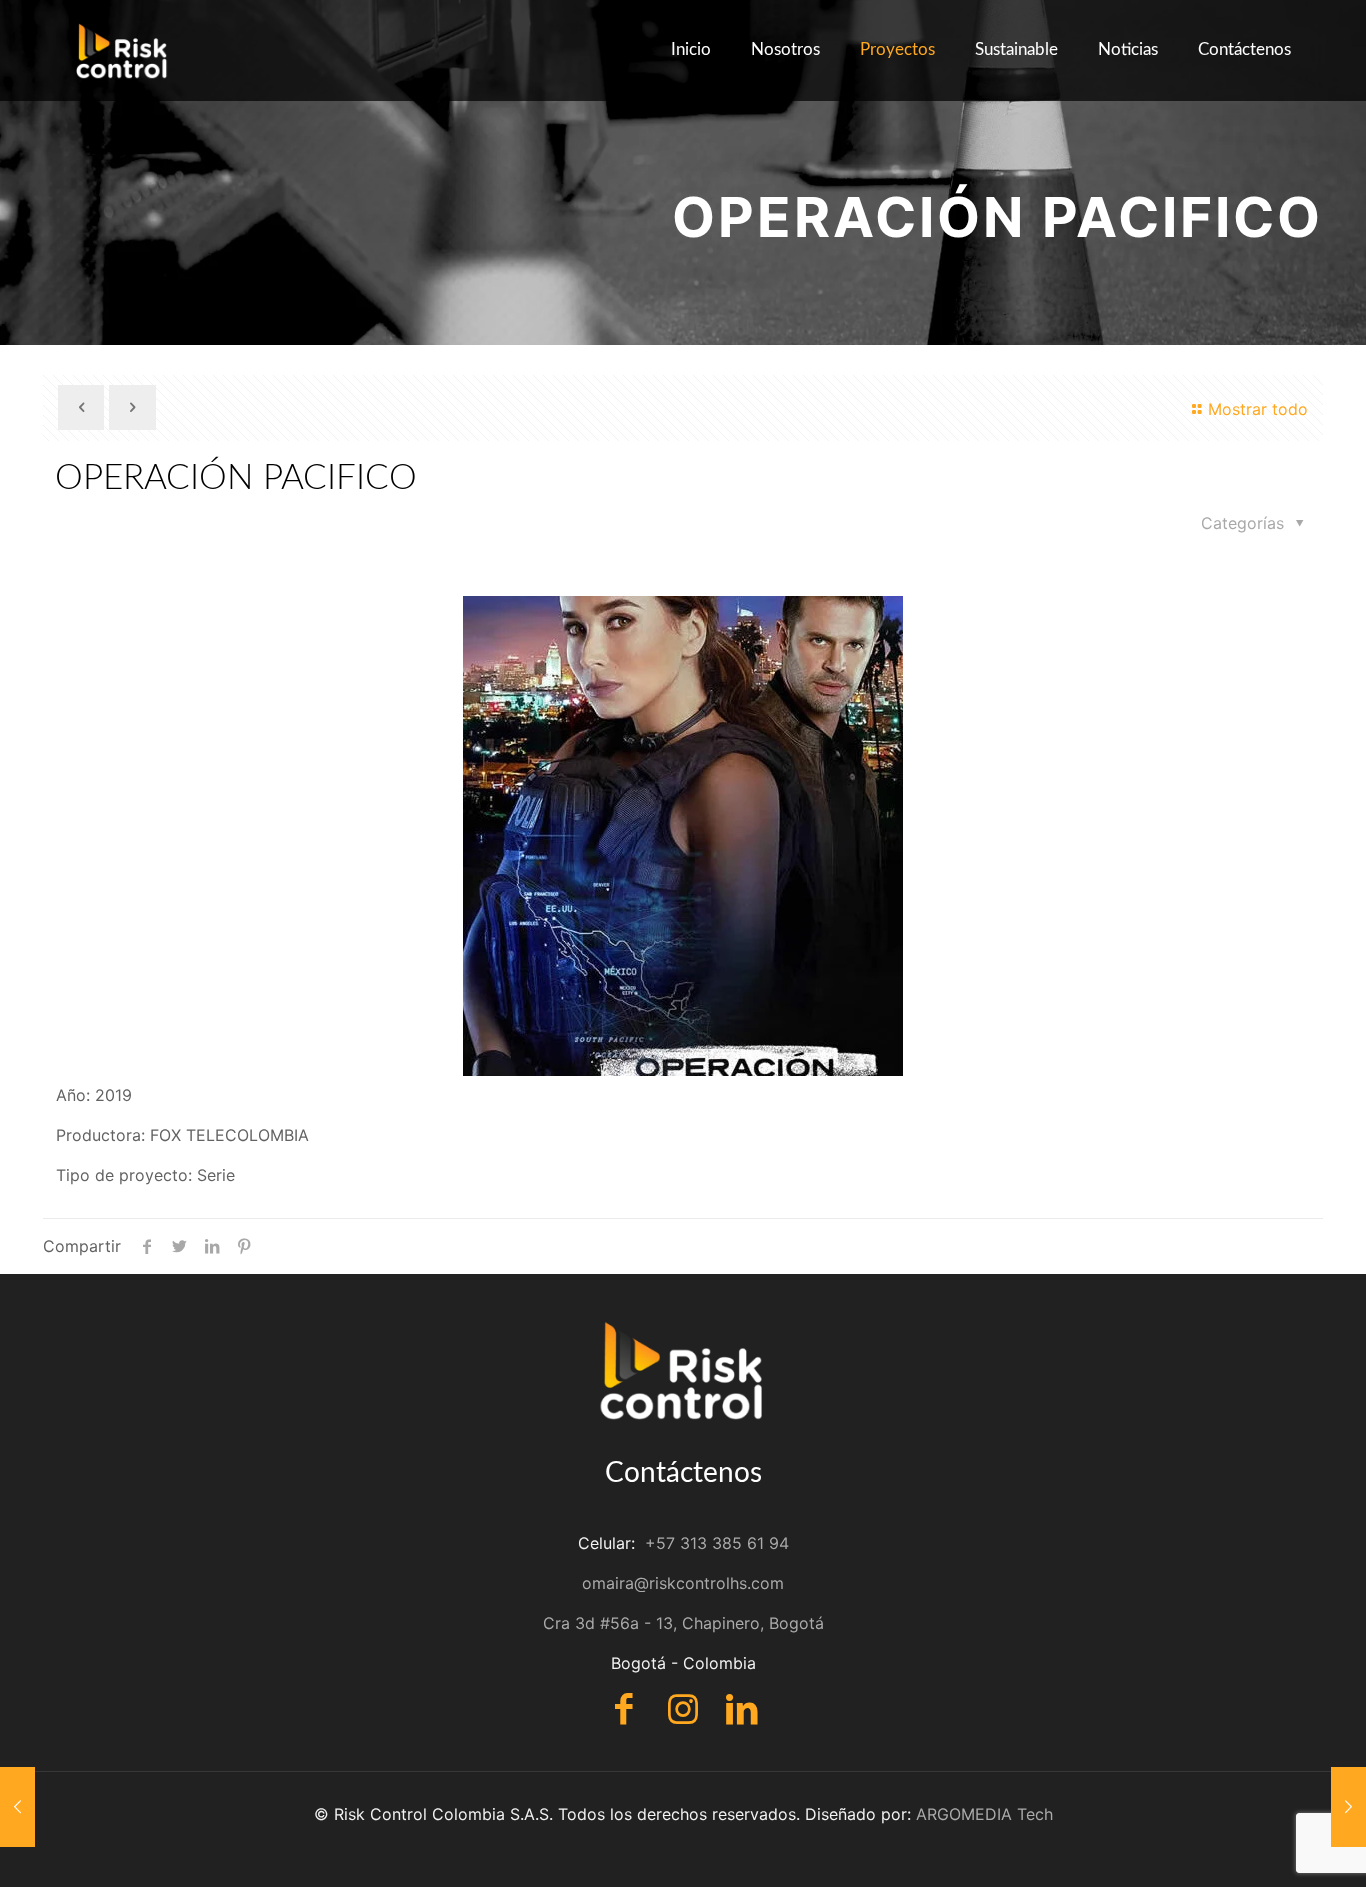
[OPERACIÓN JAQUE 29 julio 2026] (17, 1807)
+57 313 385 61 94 (717, 1543)
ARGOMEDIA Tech (984, 1814)
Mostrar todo (1258, 409)
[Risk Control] (122, 50)
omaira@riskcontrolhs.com (683, 1583)
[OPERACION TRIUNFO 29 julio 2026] (1348, 1807)
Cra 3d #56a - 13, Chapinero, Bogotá (683, 1623)
